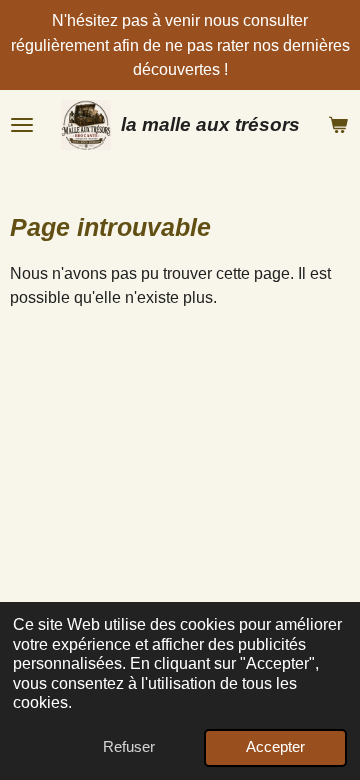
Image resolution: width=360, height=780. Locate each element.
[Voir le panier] (338, 125)
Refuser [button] (129, 747)
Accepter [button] (275, 747)
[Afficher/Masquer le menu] (22, 125)
